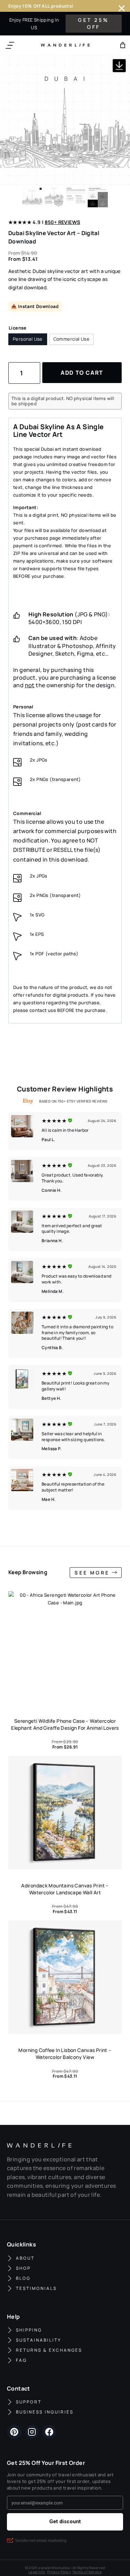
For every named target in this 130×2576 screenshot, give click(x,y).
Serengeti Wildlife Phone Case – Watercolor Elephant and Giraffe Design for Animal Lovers (65, 1724)
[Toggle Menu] (10, 45)
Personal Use (28, 339)
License (18, 328)
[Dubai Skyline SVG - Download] (65, 120)
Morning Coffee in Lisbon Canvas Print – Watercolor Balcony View (65, 2054)
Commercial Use (71, 339)
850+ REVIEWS (63, 222)
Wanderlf (64, 45)
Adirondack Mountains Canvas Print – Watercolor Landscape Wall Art (65, 1889)
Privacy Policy (59, 2572)
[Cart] (123, 45)
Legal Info (37, 2572)
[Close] (122, 8)
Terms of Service (87, 2572)
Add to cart (82, 373)
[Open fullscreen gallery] (123, 178)
